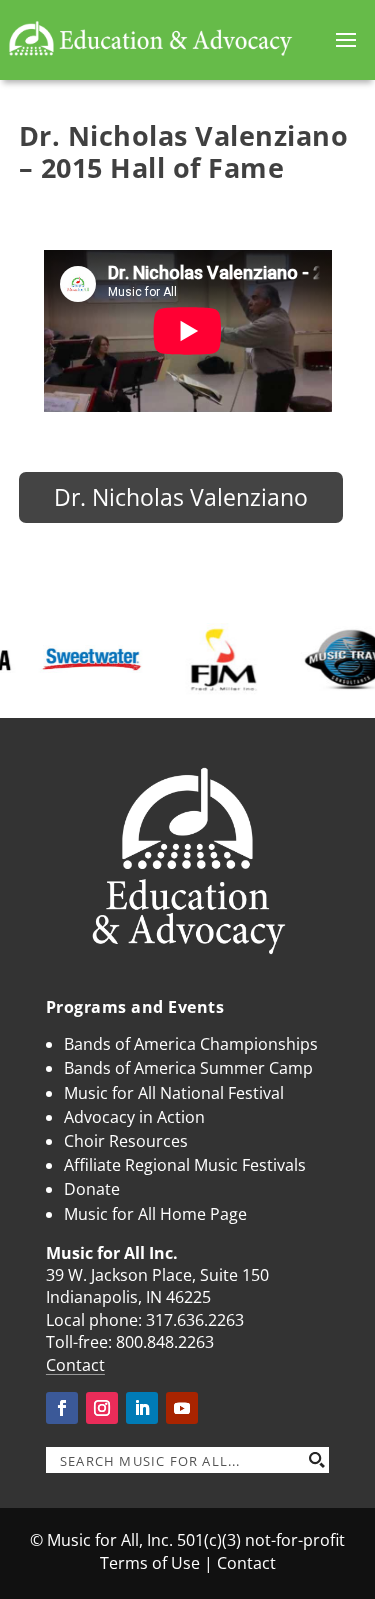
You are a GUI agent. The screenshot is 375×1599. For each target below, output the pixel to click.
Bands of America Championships (191, 1044)
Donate (92, 1189)
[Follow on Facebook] (62, 1408)
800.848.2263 (165, 1342)
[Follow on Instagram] (102, 1408)
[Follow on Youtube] (182, 1408)
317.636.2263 (195, 1320)
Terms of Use (150, 1563)
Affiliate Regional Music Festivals (185, 1165)
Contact (75, 1365)
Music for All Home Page (155, 1214)
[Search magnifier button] (316, 1460)
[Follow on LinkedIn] (142, 1408)
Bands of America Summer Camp (188, 1068)
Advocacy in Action (134, 1117)
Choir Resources (126, 1141)
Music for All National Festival (174, 1093)
